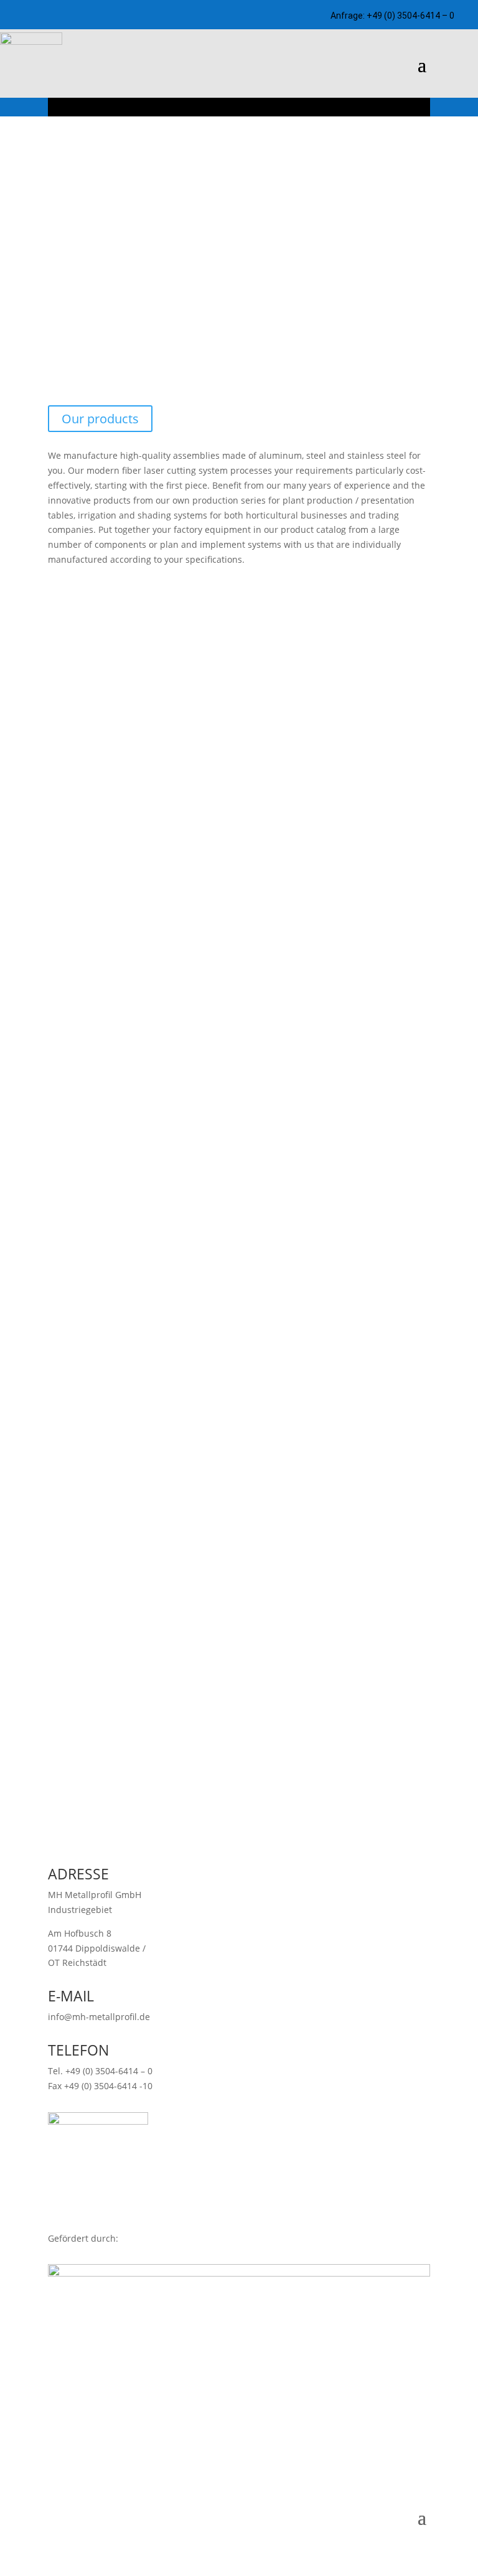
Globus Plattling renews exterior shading (154, 1603)
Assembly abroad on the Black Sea (129, 1493)
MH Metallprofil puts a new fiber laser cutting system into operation (216, 1707)
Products (87, 991)
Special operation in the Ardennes (129, 1383)
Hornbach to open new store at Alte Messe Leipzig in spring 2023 (225, 1264)
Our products (100, 419)
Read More (45, 1359)
